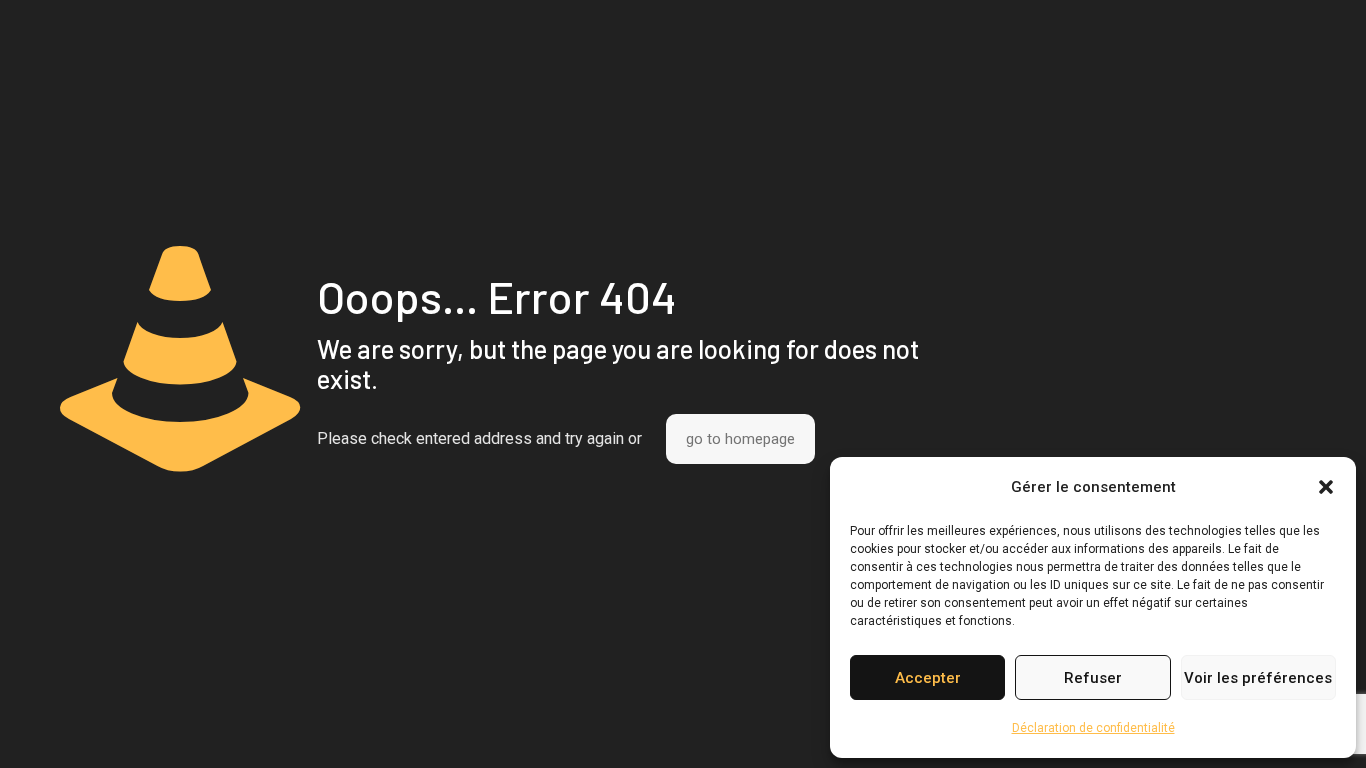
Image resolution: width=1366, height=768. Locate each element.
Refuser (1093, 678)
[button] (1326, 487)
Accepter (928, 678)
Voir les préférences (1258, 678)
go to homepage (740, 439)
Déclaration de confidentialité (1093, 728)
